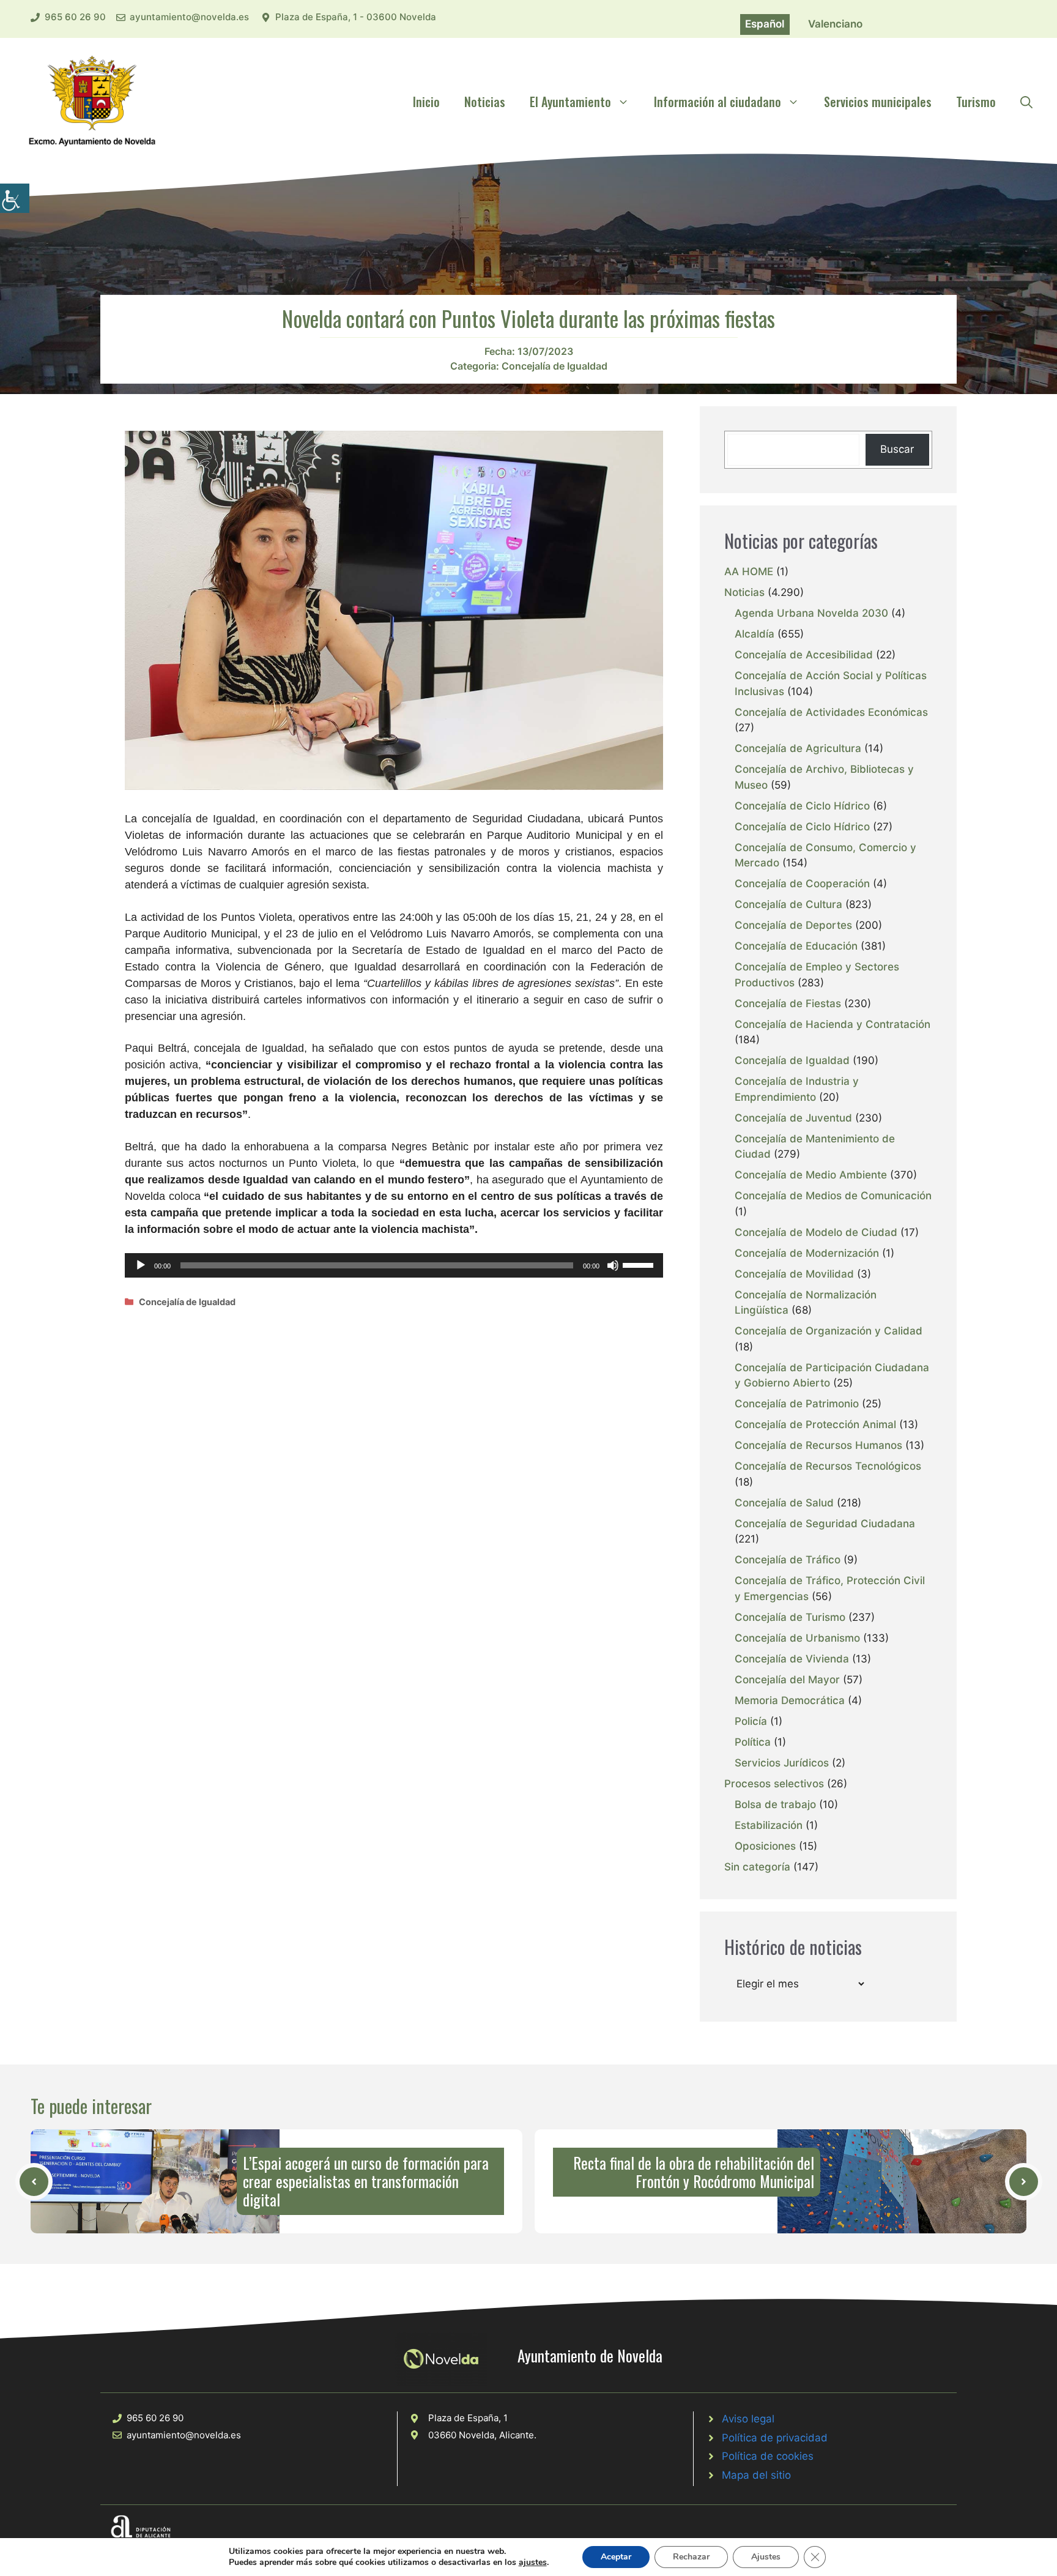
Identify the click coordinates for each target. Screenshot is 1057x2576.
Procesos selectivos (774, 1784)
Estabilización (769, 1825)
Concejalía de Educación (796, 946)
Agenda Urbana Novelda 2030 (811, 613)
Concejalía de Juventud (793, 1118)
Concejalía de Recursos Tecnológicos (828, 1466)
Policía (751, 1721)
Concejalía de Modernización (807, 1253)
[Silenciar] (613, 1265)
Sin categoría (757, 1867)
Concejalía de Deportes (793, 925)
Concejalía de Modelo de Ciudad (816, 1232)
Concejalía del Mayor (787, 1680)
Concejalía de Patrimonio (797, 1404)
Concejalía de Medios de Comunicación (833, 1196)
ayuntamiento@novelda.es (189, 17)
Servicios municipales (878, 102)
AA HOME (749, 571)
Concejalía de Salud (784, 1503)
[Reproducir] (141, 1265)
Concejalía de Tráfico (788, 1560)
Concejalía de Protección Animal (815, 1424)
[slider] (640, 1264)
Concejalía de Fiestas (788, 1003)
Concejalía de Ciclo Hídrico (802, 806)
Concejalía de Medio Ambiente (811, 1175)
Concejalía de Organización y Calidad (829, 1331)
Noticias (485, 102)
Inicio (426, 102)
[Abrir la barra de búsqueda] (1026, 102)
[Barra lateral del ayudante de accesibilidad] (15, 198)
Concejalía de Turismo (790, 1617)
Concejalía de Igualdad (554, 366)
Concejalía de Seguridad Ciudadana (825, 1524)
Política (753, 1742)
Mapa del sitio (756, 2475)
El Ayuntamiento (570, 102)
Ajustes (766, 2557)
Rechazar (691, 2557)
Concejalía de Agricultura (798, 748)
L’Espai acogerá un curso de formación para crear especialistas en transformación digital (366, 2181)
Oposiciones (765, 1846)
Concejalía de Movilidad (794, 1274)
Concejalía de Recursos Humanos (818, 1445)
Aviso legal (748, 2419)
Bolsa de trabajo (775, 1804)
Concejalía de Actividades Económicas (831, 712)
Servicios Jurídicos (782, 1763)
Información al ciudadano (718, 102)
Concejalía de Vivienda (792, 1659)
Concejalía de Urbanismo (797, 1638)
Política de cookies (768, 2456)
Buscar (897, 449)
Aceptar (616, 2557)
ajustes (533, 2563)
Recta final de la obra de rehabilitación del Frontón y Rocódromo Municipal (694, 2172)
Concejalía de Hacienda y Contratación (833, 1024)
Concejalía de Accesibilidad (804, 655)
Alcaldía (755, 634)
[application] (394, 1265)
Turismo (976, 102)
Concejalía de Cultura (788, 904)
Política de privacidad (775, 2438)
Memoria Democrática (790, 1700)
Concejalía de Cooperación (802, 884)
